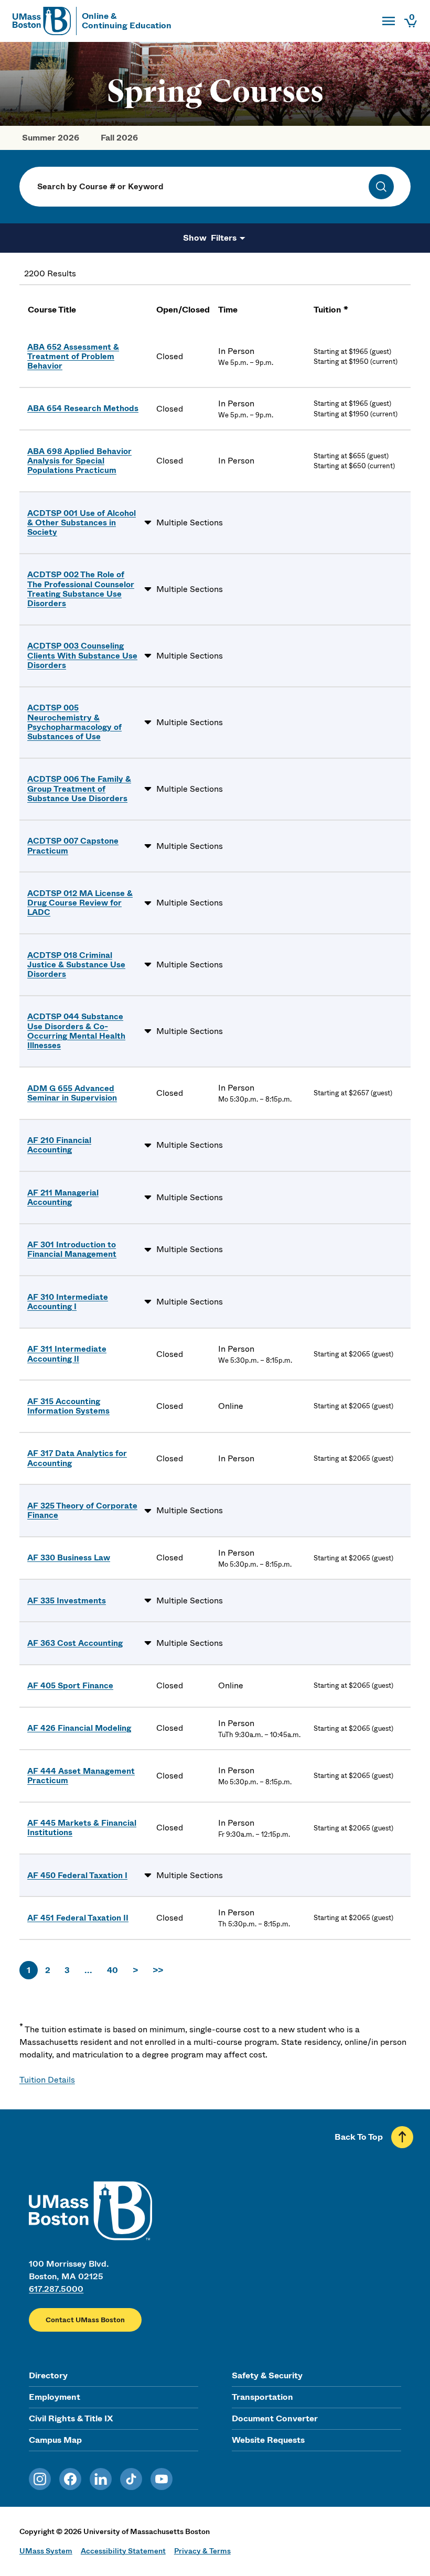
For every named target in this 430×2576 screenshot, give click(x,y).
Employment (55, 2397)
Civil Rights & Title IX (71, 2418)
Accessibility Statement (123, 2551)
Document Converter (275, 2418)
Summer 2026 (51, 138)
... (88, 1970)
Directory (48, 2375)
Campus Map (55, 2440)
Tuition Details (47, 2080)
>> (158, 1970)
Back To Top (359, 2137)
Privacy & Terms (202, 2551)
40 (112, 1970)
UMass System (46, 2551)
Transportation (262, 2397)
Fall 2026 (119, 138)
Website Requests (268, 2440)
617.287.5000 (56, 2289)
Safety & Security (267, 2375)
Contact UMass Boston (85, 2320)
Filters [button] (223, 238)
